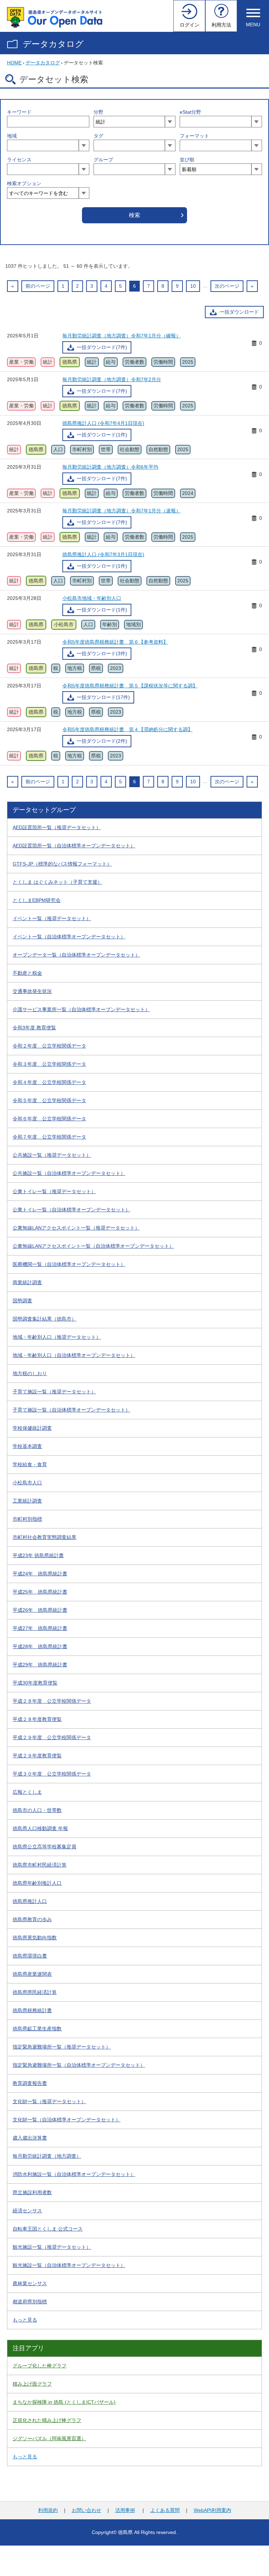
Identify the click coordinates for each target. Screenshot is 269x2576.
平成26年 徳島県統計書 (40, 1610)
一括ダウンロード (239, 312)
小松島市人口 (27, 1483)
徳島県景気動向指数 (35, 1938)
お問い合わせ (87, 2510)
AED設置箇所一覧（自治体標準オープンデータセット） (74, 846)
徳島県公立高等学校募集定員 (44, 1847)
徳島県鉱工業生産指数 (37, 2029)
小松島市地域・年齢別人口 (92, 598)
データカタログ (53, 44)
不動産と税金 (27, 973)
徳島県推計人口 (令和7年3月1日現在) (103, 554)
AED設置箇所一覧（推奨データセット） (57, 827)
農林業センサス (30, 2283)
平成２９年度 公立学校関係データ (52, 1737)
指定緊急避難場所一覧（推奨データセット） (62, 2047)
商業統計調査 (27, 1282)
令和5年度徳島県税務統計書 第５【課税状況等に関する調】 (130, 686)
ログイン (189, 25)
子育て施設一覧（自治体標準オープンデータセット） (71, 1410)
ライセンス (19, 160)
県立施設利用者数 (32, 2192)
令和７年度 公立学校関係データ (49, 1137)
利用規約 (48, 2510)
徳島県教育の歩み (32, 1919)
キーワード (19, 112)
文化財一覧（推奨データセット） (49, 2101)
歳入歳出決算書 (30, 2138)
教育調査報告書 (30, 2083)
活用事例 (125, 2510)
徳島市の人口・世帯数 (37, 1810)
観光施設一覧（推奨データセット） (52, 2247)
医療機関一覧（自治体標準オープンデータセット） (69, 1264)
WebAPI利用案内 (212, 2510)
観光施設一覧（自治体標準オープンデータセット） (69, 2265)
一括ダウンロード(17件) (103, 697)
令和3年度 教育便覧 (34, 1028)
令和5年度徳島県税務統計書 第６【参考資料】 (115, 642)
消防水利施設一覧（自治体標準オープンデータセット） (74, 2174)
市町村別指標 (27, 1519)
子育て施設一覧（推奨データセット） (54, 1392)
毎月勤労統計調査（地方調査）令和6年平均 (110, 467)
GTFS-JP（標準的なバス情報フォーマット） (62, 864)
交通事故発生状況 (32, 991)
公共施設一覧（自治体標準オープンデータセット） (69, 1173)
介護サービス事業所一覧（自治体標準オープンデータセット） (81, 1009)
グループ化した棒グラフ (40, 2366)
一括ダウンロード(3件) (102, 653)
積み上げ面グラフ (32, 2384)
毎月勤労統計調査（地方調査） (47, 2156)
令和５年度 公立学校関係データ (49, 1100)
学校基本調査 (27, 1446)
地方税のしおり (30, 1373)
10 (193, 286)
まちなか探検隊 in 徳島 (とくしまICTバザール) (64, 2402)
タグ (98, 136)
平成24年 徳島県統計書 (40, 1574)
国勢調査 (22, 1301)
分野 (98, 112)
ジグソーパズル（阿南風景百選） (49, 2438)
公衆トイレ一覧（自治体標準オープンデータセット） (71, 1210)
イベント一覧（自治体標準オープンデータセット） (69, 937)
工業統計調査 (27, 1501)
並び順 (187, 160)
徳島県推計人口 (30, 1901)
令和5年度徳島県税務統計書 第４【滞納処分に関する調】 (127, 729)
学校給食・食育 (30, 1464)
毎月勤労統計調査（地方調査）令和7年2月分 (112, 379)
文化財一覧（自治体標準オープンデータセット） (67, 2120)
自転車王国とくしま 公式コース (48, 2229)
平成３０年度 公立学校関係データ (52, 1774)
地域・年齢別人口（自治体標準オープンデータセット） (74, 1355)
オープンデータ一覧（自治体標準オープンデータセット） (76, 955)
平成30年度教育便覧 (35, 1683)
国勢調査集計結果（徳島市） (44, 1319)
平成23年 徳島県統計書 (38, 1555)
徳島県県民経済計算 (35, 1992)
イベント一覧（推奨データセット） (52, 918)
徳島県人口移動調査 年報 (40, 1828)
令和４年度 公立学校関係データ (49, 1082)
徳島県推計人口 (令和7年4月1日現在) (103, 423)
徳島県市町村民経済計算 (40, 1865)
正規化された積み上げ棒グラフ (47, 2420)
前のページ (38, 286)
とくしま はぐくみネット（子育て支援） (57, 882)
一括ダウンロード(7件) (102, 347)
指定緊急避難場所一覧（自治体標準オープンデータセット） (79, 2065)
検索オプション (24, 183)
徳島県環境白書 (30, 1956)
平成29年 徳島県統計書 (40, 1665)
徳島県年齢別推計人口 (37, 1883)
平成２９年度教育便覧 (37, 1756)
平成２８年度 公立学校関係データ (52, 1701)
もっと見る (25, 2320)
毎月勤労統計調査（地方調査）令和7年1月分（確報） (122, 336)
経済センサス (27, 2211)
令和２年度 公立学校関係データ (49, 1046)
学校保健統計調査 (32, 1428)
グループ (103, 160)
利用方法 (221, 25)
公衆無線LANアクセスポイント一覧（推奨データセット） (76, 1228)
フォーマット (194, 136)
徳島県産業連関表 (32, 1974)
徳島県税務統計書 (32, 2010)
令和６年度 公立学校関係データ (49, 1119)
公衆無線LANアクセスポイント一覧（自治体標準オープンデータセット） (93, 1246)
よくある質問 (165, 2510)
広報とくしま (27, 1792)
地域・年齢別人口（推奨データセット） (57, 1337)
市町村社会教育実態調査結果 (44, 1537)
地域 (12, 136)
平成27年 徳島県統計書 (40, 1628)
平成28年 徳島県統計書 (40, 1646)
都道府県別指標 (30, 2302)
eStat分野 (190, 112)
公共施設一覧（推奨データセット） (52, 1155)
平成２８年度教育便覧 (37, 1719)
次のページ (227, 286)
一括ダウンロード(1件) (102, 435)
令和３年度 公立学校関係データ (49, 1064)
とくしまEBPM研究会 (37, 900)
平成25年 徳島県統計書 (40, 1592)
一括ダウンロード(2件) (102, 741)
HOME (14, 63)
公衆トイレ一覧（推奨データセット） (54, 1191)
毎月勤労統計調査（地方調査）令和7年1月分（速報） (122, 511)
